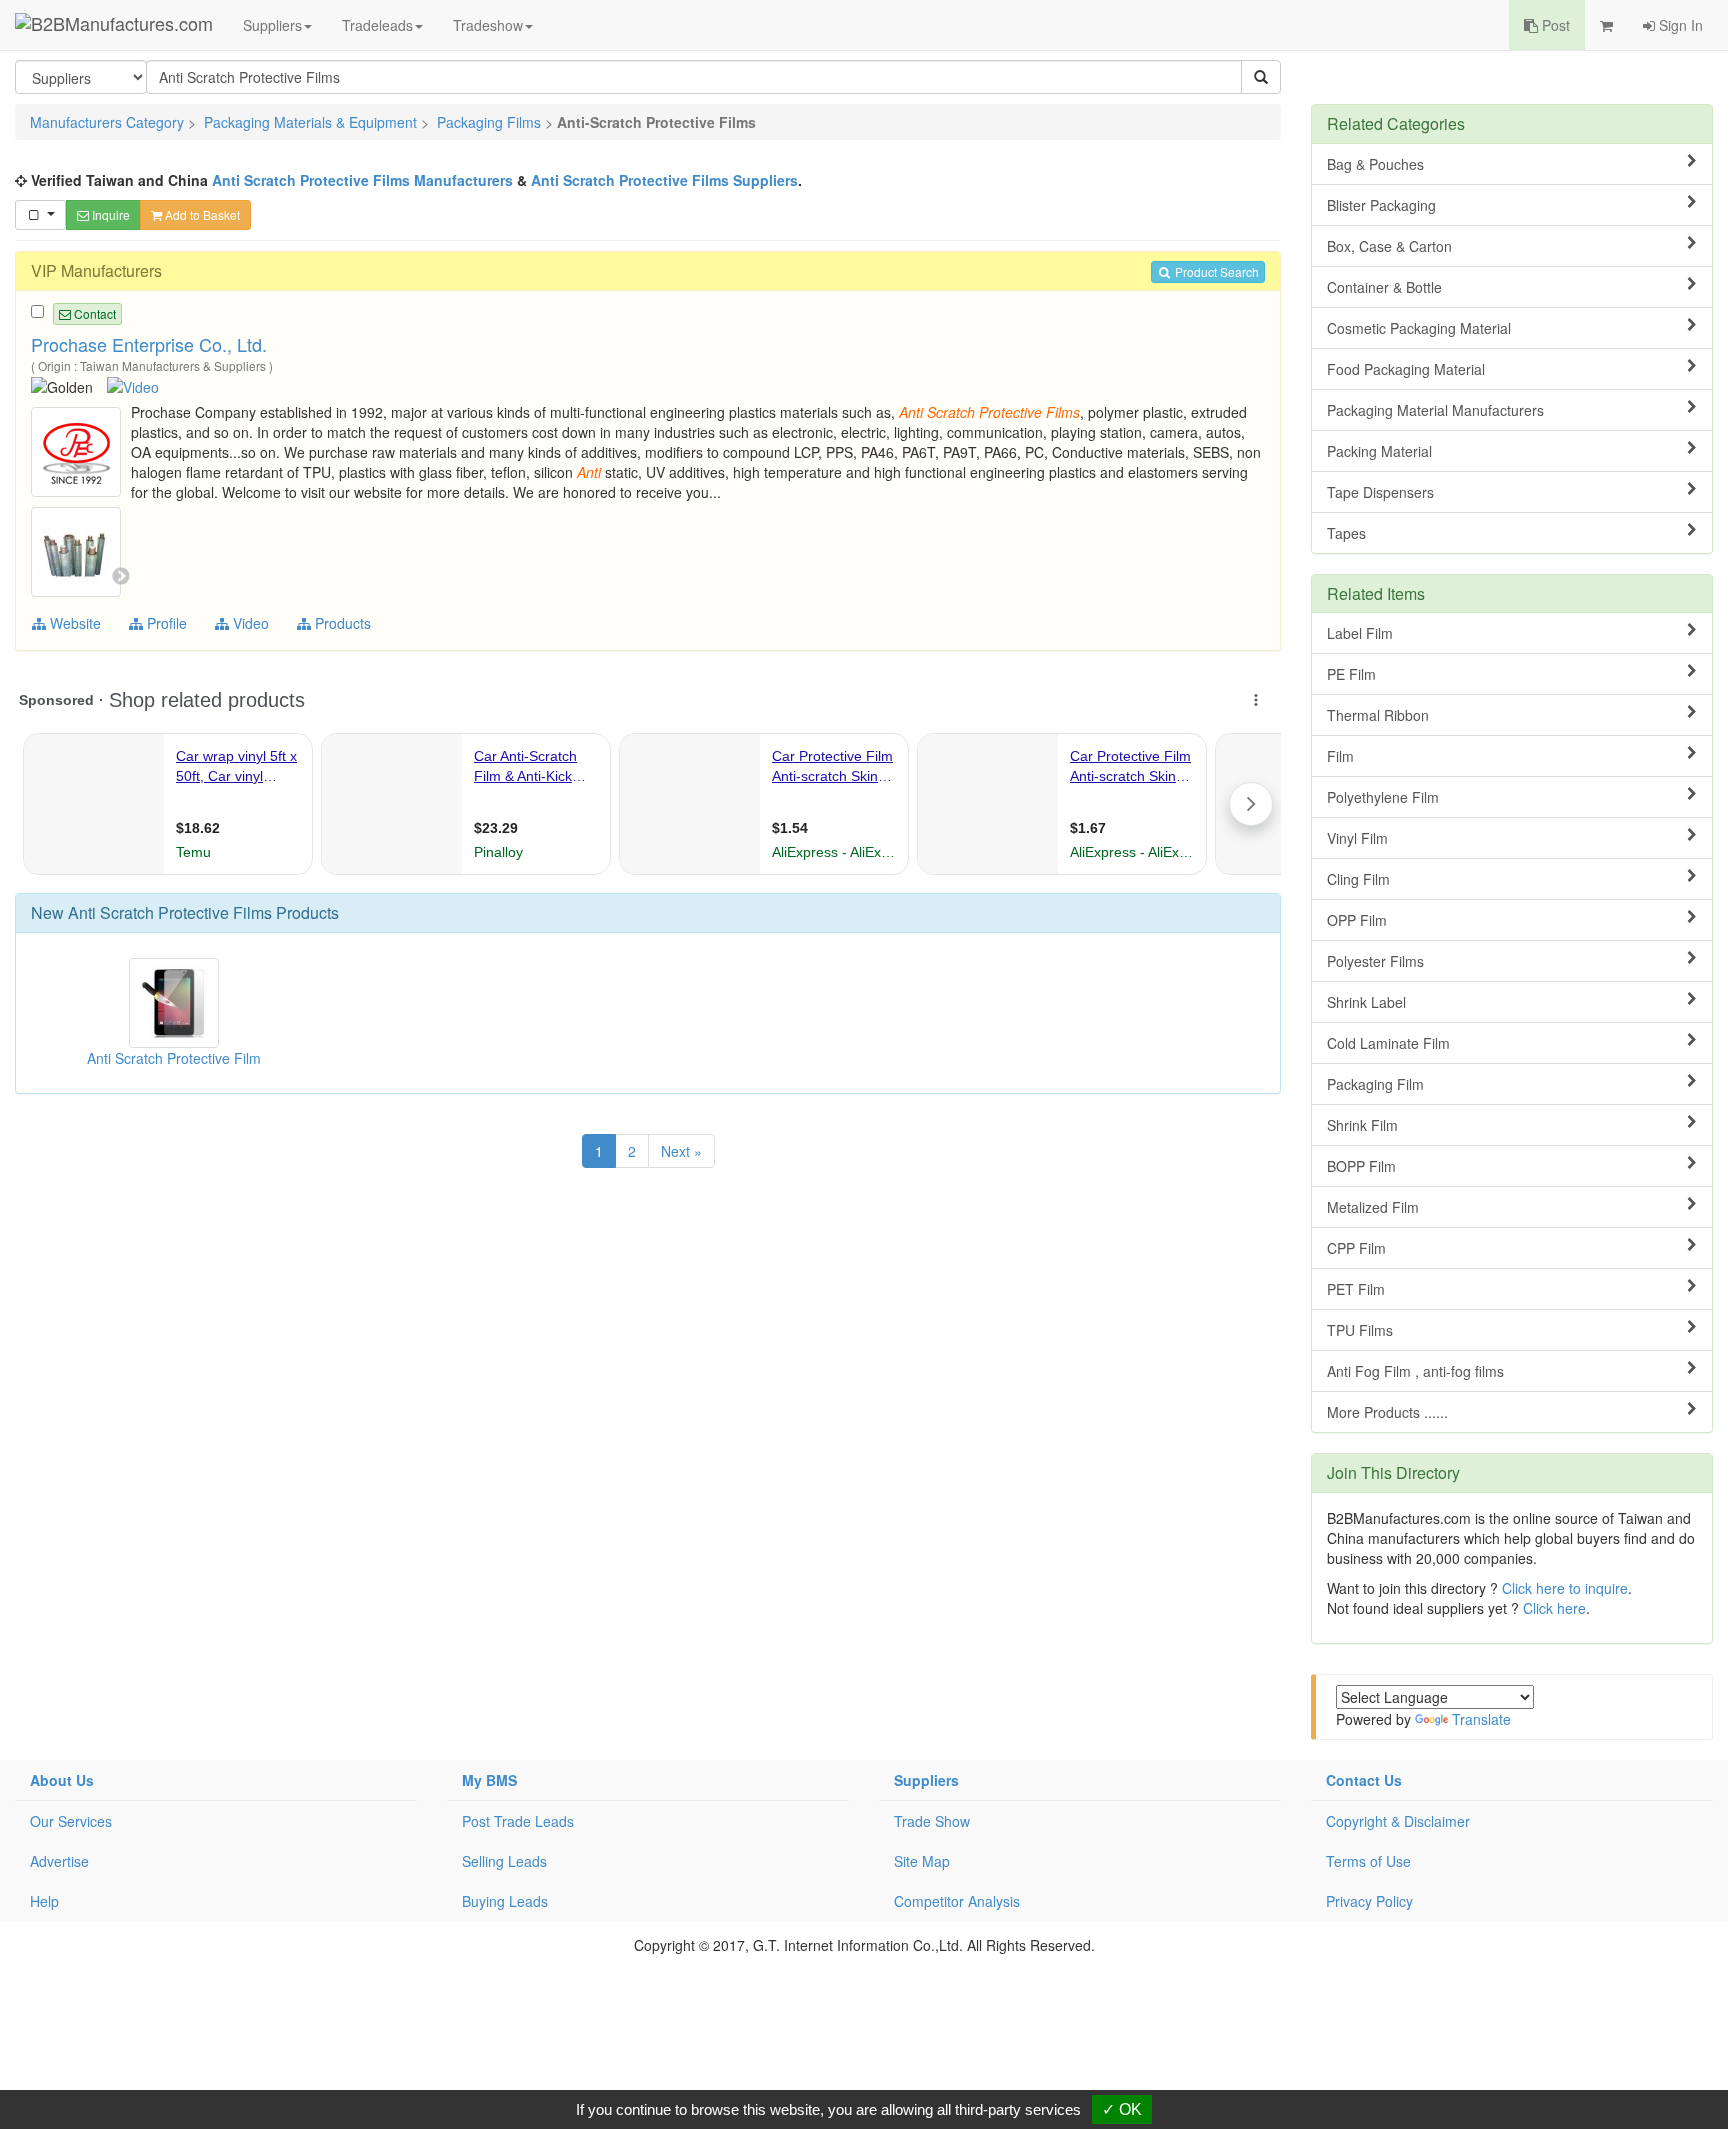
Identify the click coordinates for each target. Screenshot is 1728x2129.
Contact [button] (93, 313)
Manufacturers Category (107, 122)
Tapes (1346, 533)
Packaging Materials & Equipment (310, 122)
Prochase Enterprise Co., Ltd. (149, 344)
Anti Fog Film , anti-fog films (1415, 1371)
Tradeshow (488, 25)
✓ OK (1122, 2109)
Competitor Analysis (957, 1901)
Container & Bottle (1384, 287)
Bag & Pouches (1375, 164)
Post (1554, 25)
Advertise (59, 1861)
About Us (62, 1780)
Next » (681, 1151)
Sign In (1679, 25)
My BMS (489, 1780)
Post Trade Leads (518, 1821)
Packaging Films (489, 122)
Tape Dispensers (1380, 492)
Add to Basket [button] (201, 214)
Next (121, 577)
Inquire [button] (109, 214)
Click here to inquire (1565, 1588)
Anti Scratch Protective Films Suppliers (664, 180)
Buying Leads (505, 1901)
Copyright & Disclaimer (1398, 1821)
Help (44, 1901)
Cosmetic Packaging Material (1419, 328)
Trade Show (932, 1821)
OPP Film (1357, 920)
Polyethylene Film (1383, 797)
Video (249, 623)
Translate (1481, 1719)
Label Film (1360, 633)
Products (341, 623)
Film (1340, 756)
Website (73, 623)
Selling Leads (504, 1861)
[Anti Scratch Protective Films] (78, 450)
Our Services (71, 1821)
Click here (1554, 1608)
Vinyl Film (1357, 838)
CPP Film (1356, 1248)
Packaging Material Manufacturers (1435, 410)
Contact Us (1364, 1780)
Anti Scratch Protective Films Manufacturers (362, 180)
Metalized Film (1373, 1207)
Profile (165, 623)
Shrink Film (1362, 1125)
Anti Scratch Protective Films (170, 912)
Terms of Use (1368, 1861)
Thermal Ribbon (1378, 715)
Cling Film (1358, 879)
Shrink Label (1366, 1002)
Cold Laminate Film (1388, 1043)
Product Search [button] (1215, 271)
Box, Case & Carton (1389, 246)
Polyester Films (1375, 961)
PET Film (1356, 1289)
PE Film (1351, 674)
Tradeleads (377, 25)
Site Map (922, 1861)
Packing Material (1379, 451)
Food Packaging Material (1406, 369)
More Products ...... (1387, 1412)
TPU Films (1360, 1330)
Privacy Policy (1369, 1901)
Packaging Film (1375, 1084)
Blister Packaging (1381, 205)
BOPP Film (1361, 1166)
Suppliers (272, 25)
